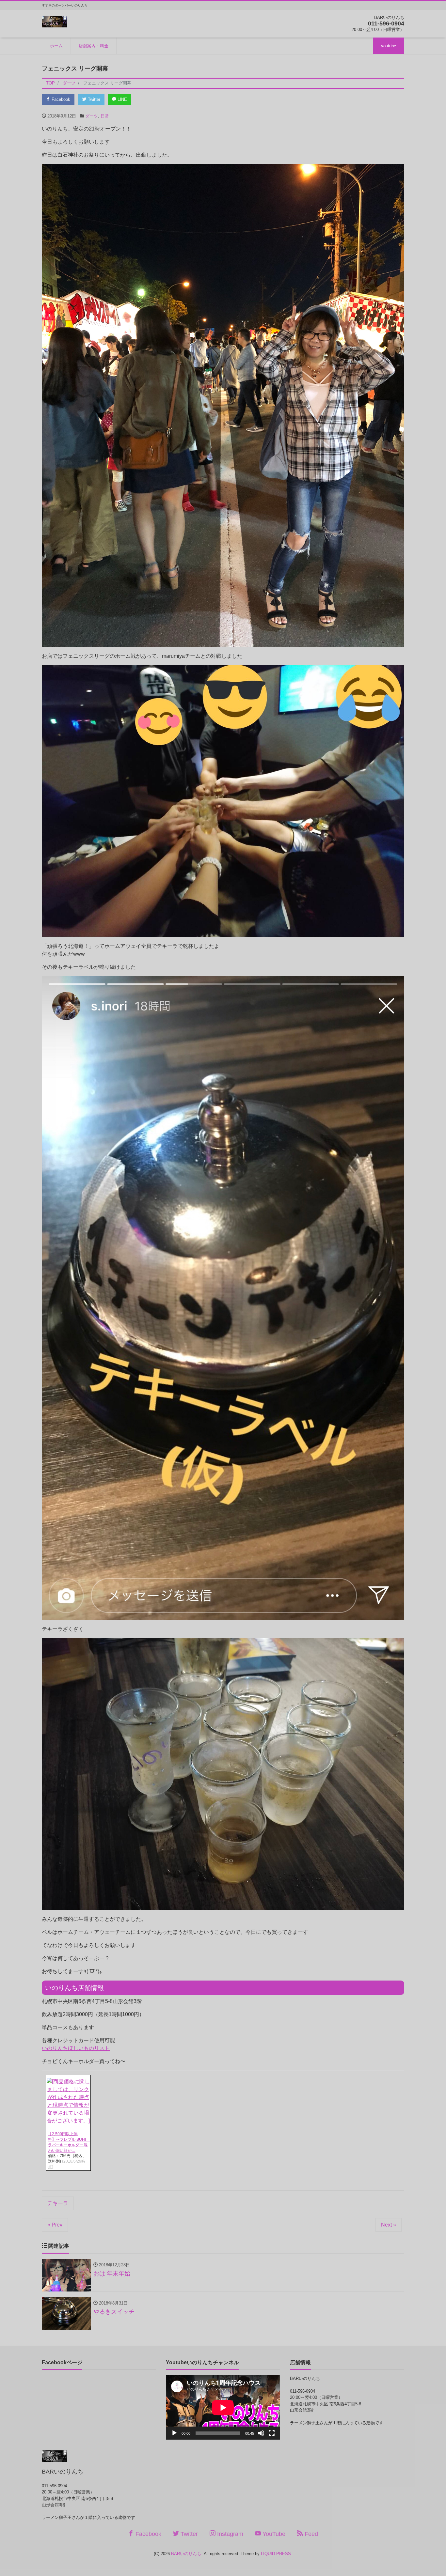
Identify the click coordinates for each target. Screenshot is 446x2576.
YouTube (273, 2534)
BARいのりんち (186, 2554)
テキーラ (58, 2203)
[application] (223, 2407)
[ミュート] (261, 2433)
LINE (122, 99)
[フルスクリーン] (272, 2433)
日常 (105, 116)
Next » (389, 2225)
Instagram (229, 2534)
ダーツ (92, 116)
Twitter (93, 99)
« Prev (55, 2225)
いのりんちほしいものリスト (76, 2048)
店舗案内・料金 (94, 46)
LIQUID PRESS (276, 2554)
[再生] (174, 2433)
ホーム (56, 46)
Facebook (60, 99)
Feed (311, 2534)
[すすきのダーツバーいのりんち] (54, 21)
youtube (389, 46)
